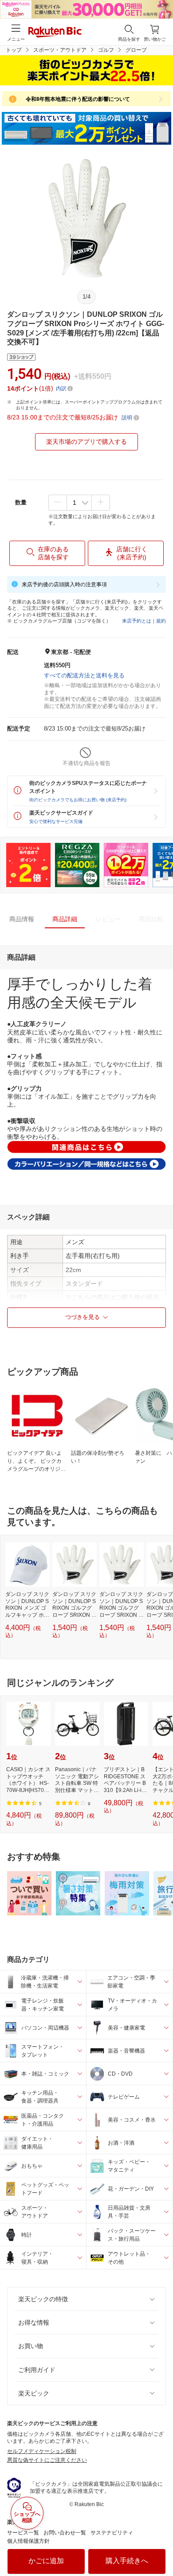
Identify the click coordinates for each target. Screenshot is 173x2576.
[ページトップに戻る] (160, 2547)
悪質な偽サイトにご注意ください (47, 2460)
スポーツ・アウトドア (60, 50)
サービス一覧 (23, 2533)
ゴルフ (106, 50)
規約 (161, 621)
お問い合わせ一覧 (65, 2533)
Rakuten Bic (55, 33)
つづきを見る (83, 1317)
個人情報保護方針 (28, 2541)
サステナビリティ (112, 2533)
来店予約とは (137, 621)
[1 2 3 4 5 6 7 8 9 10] (79, 503)
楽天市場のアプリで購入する (86, 442)
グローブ (136, 50)
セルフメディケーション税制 (42, 2451)
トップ (14, 50)
